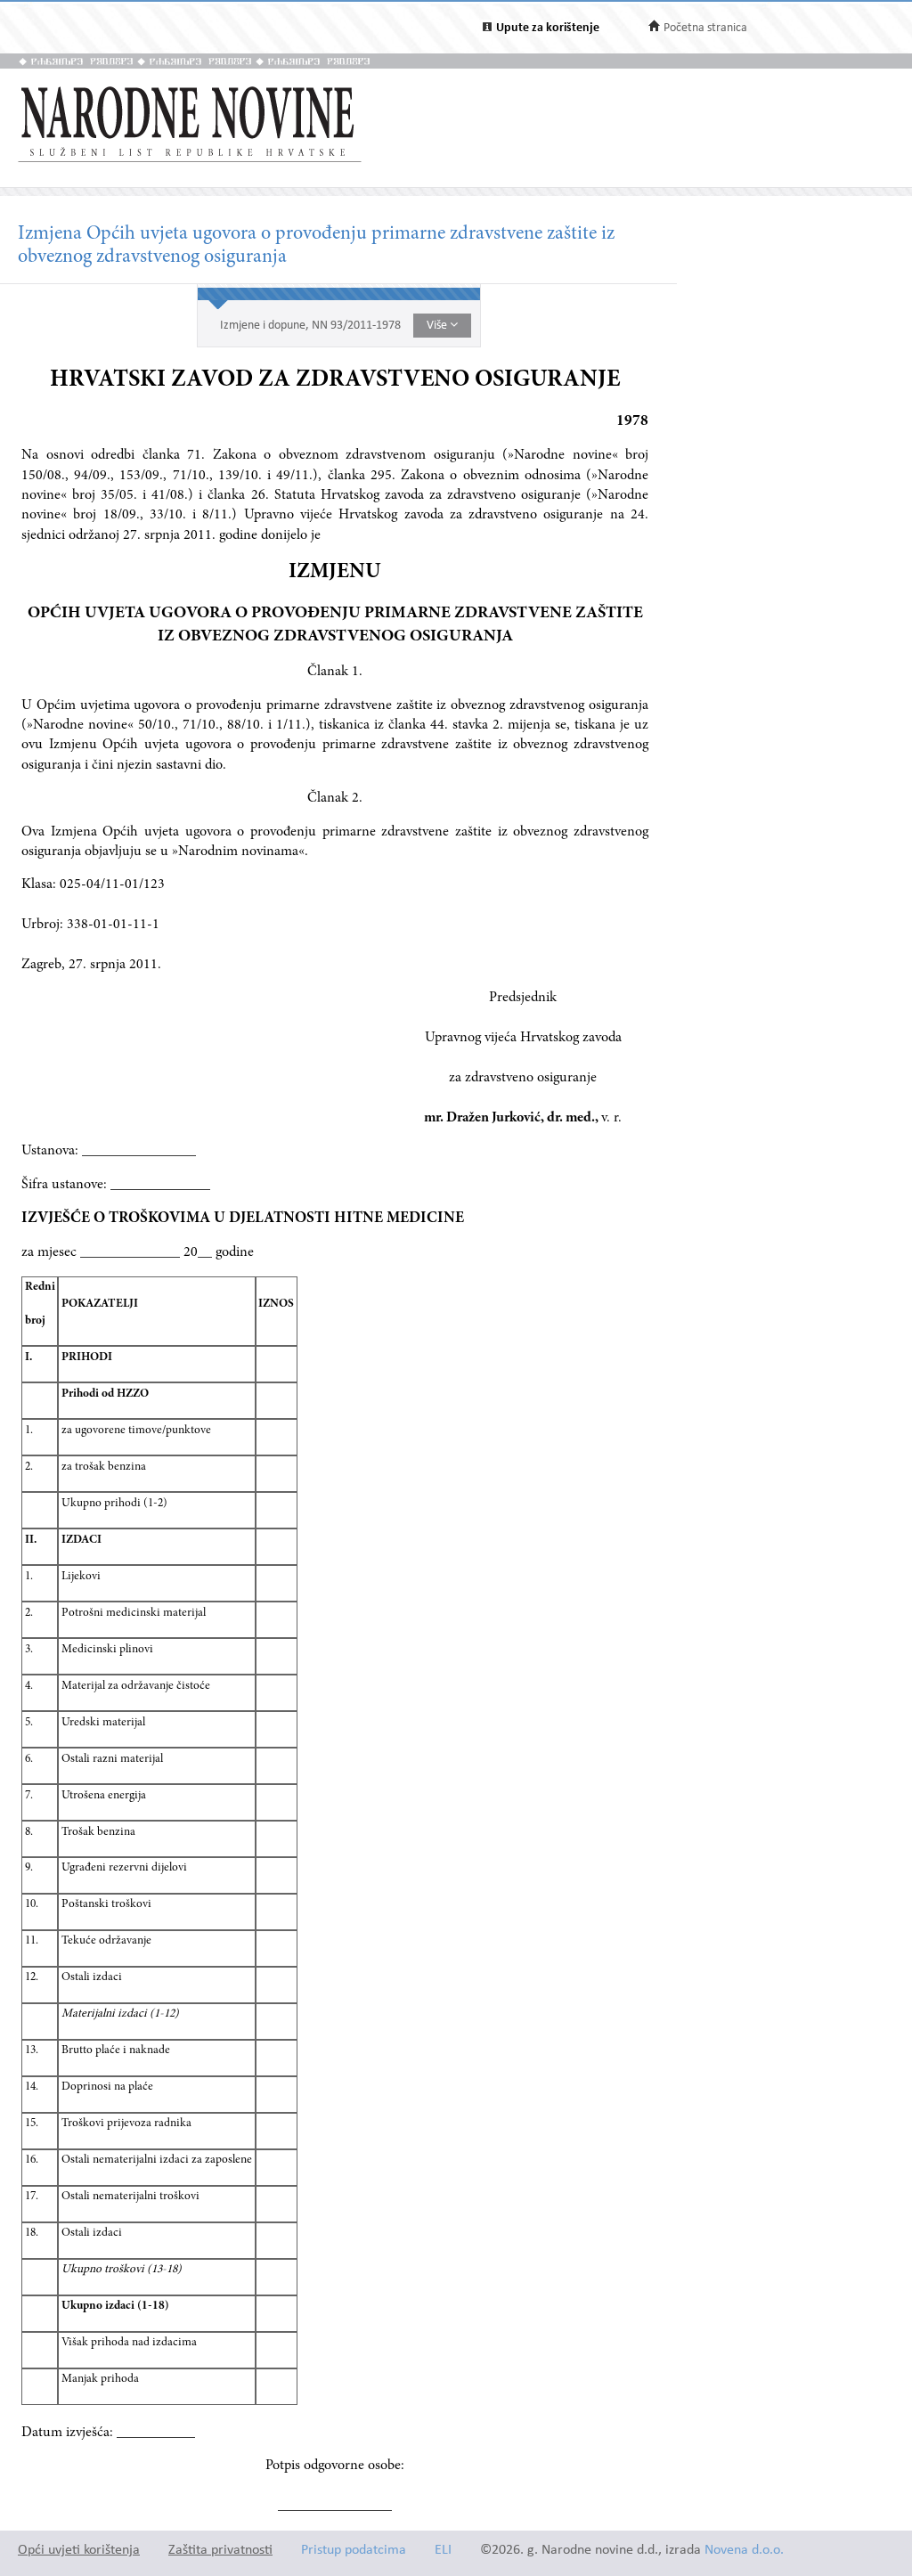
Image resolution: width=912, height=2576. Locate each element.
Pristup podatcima (354, 2551)
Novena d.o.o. (744, 2551)
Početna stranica (705, 28)
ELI (443, 2551)
